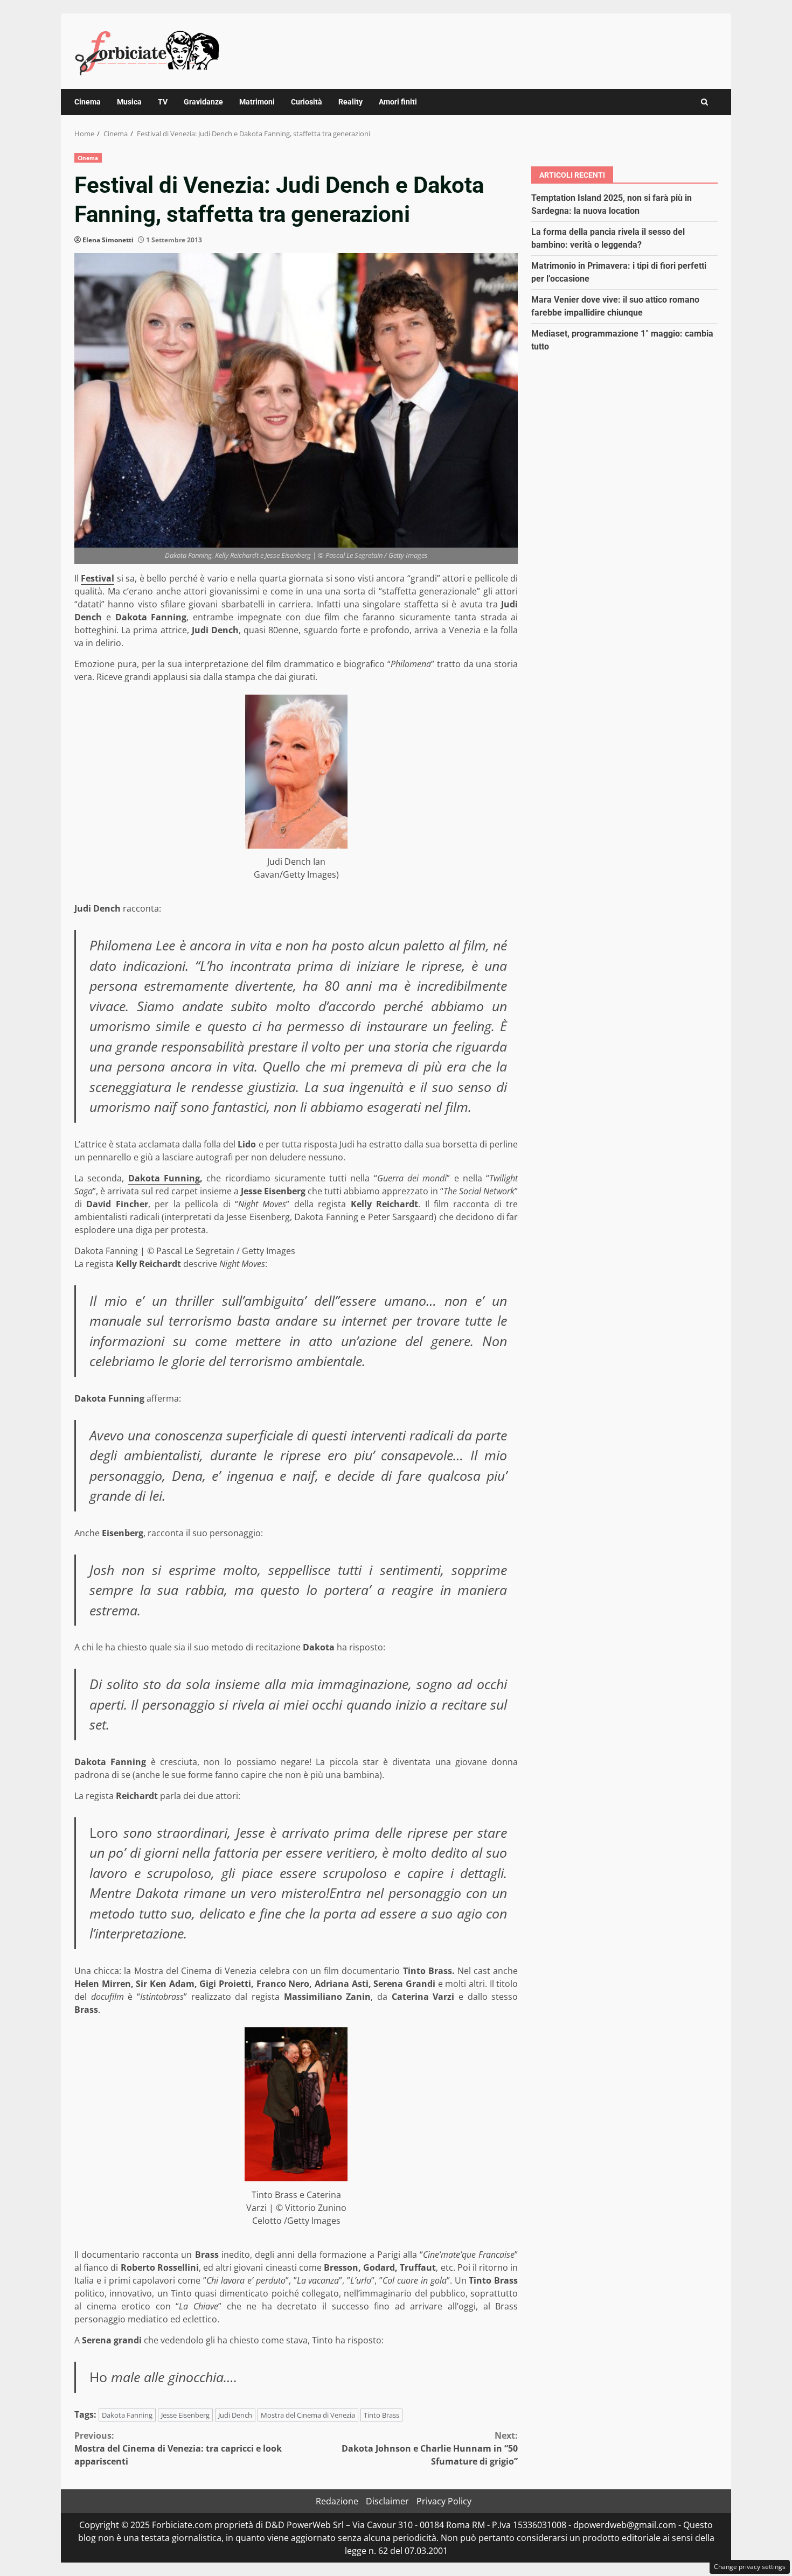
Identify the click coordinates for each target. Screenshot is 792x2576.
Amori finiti (398, 102)
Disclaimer (387, 2501)
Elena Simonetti (108, 240)
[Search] (704, 102)
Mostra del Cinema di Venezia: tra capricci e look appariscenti (178, 2448)
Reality (350, 102)
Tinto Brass (381, 2415)
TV (163, 102)
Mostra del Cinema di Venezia (308, 2415)
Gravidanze (203, 102)
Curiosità (307, 102)
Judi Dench (235, 2415)
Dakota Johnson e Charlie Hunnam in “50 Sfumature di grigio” (430, 2448)
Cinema (88, 102)
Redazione (337, 2501)
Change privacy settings (750, 2567)
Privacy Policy (444, 2501)
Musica (129, 102)
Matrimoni (257, 102)
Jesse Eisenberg (185, 2415)
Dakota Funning (164, 1178)
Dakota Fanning (127, 2415)
